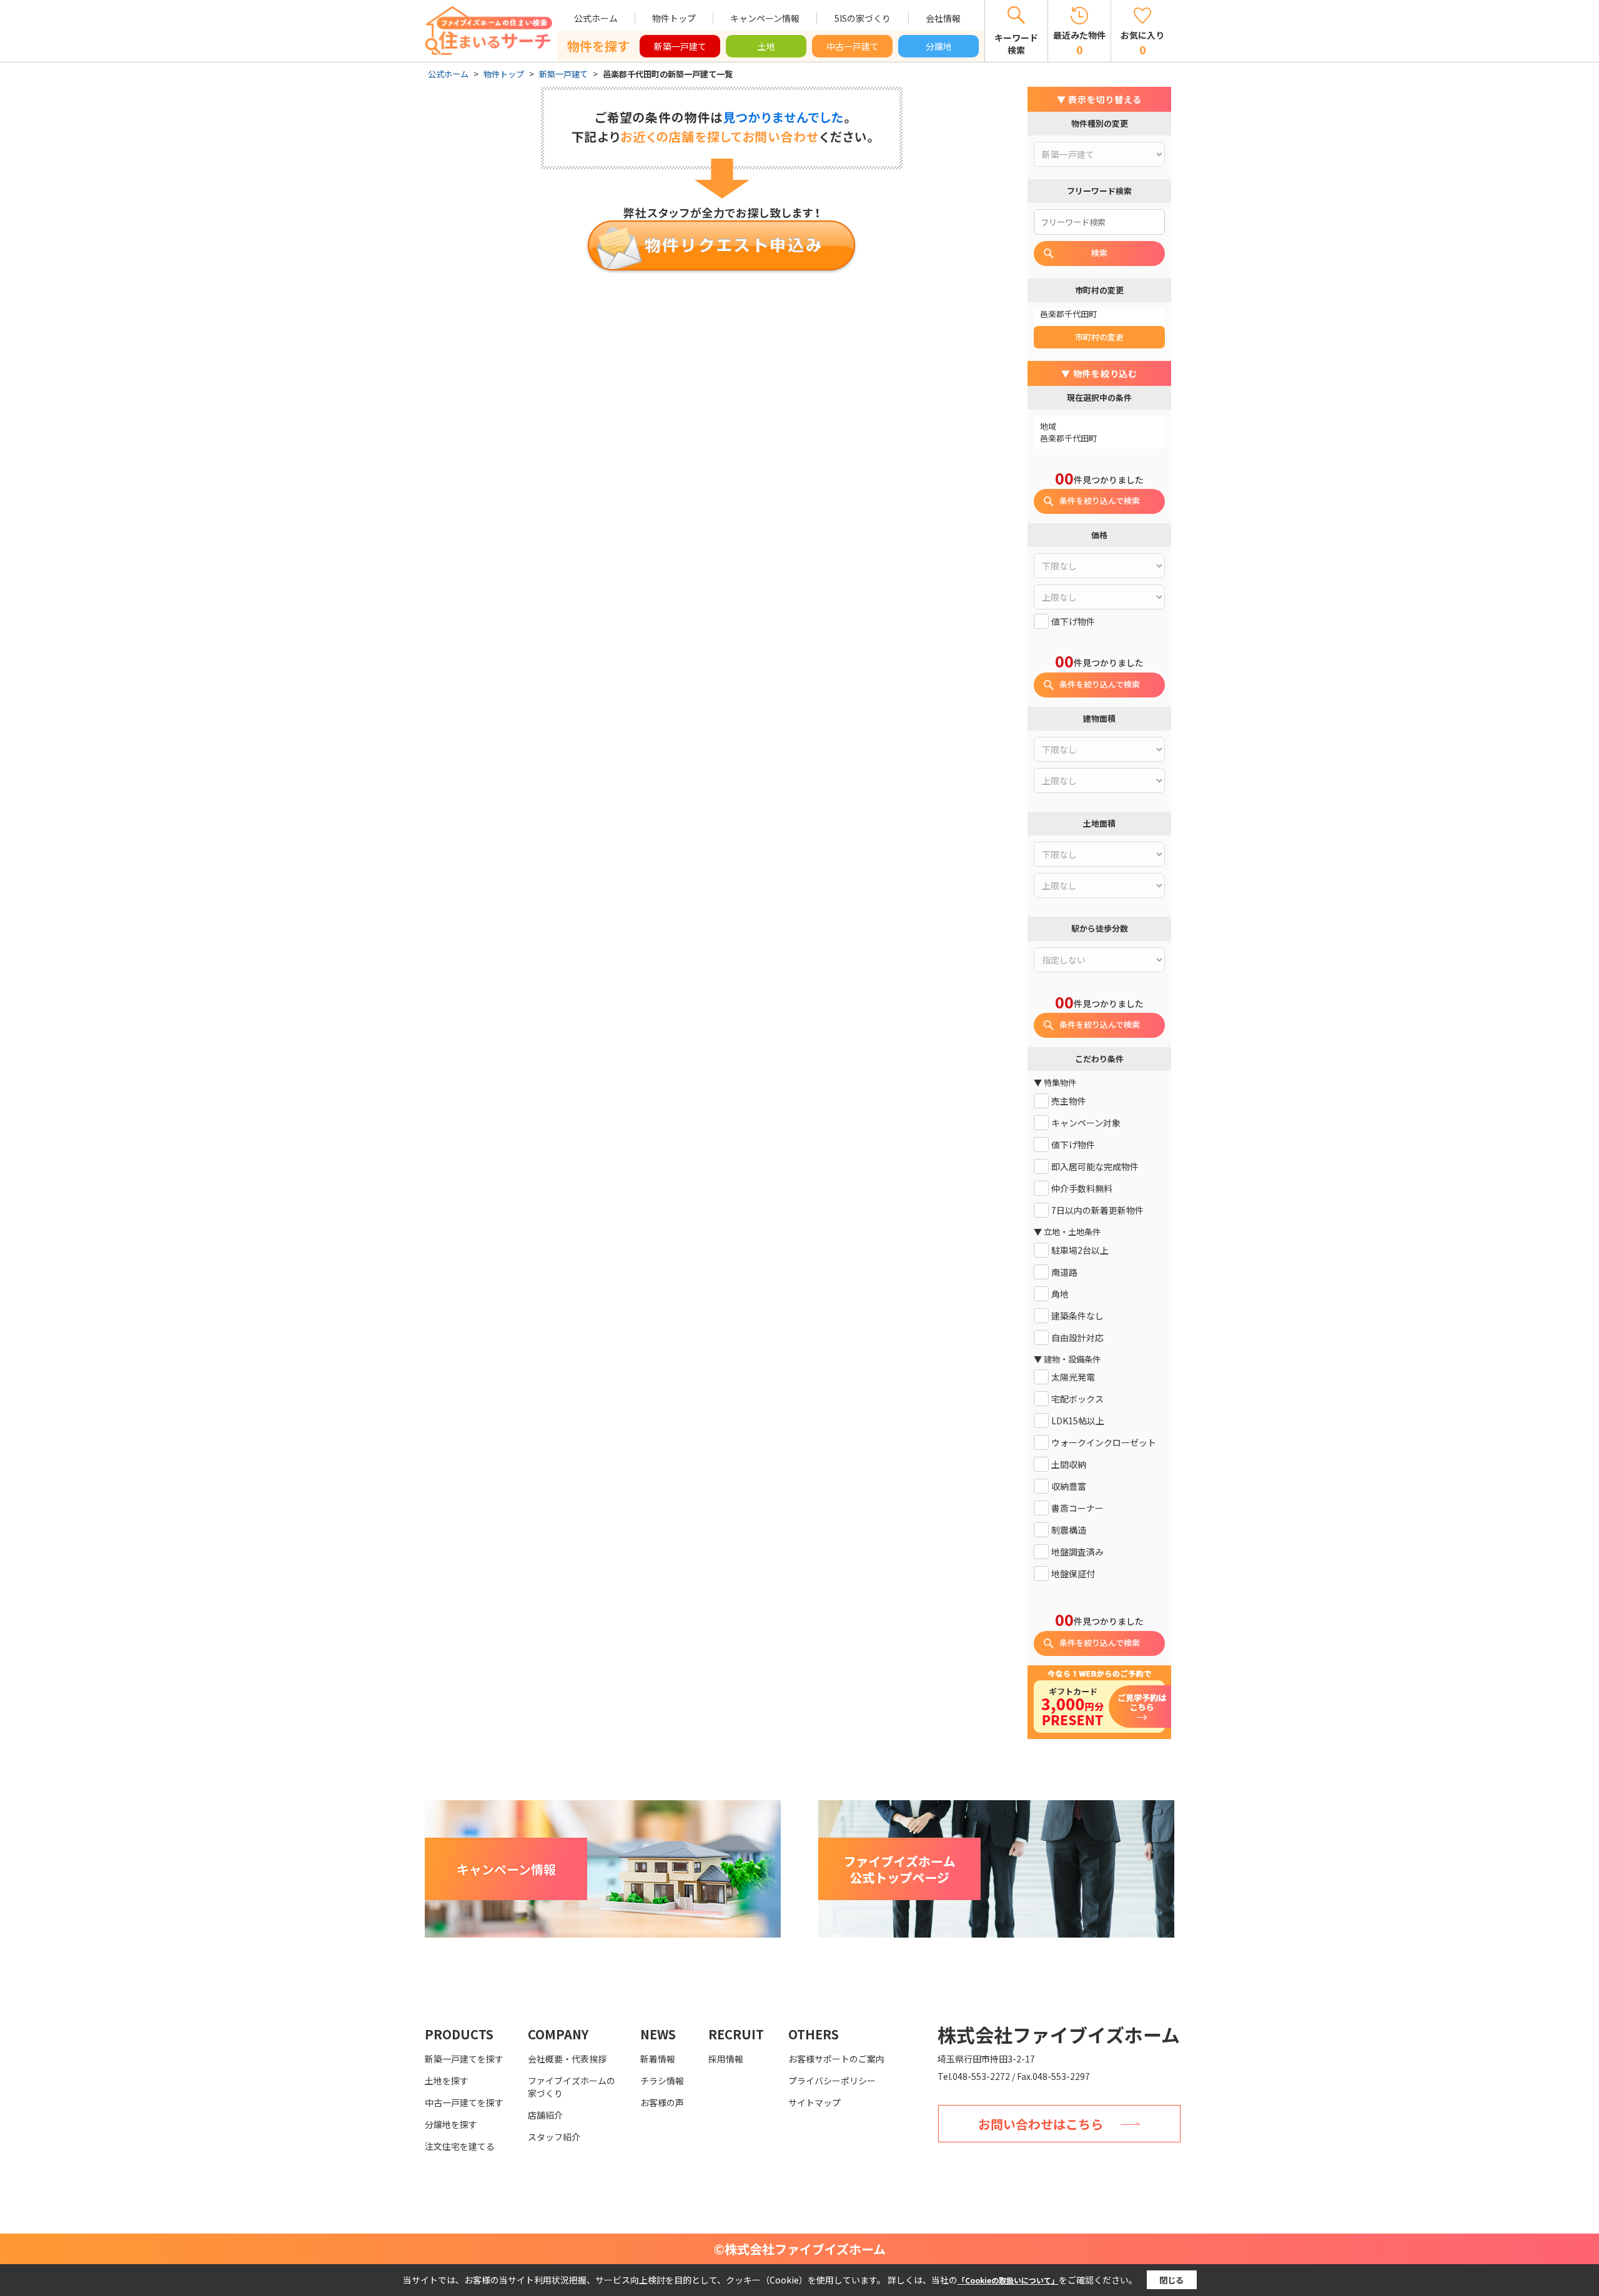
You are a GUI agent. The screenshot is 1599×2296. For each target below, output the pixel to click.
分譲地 (939, 46)
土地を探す (447, 2081)
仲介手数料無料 (1082, 1189)
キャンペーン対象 (1086, 1123)
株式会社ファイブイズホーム (1059, 2034)
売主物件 (1069, 1101)
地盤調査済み (1077, 1552)
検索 (1099, 253)
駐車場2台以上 (1080, 1250)
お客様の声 (662, 2102)
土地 (766, 46)
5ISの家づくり (863, 18)
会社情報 (943, 18)
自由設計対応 (1077, 1338)
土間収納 (1069, 1465)
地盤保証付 (1073, 1574)
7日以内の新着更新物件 (1097, 1210)
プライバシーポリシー (832, 2081)
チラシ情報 (662, 2081)
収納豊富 (1069, 1486)
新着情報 (658, 2059)
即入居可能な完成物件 (1095, 1167)
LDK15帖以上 (1078, 1421)
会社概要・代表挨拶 (567, 2059)
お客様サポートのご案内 (836, 2059)
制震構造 (1069, 1530)
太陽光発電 (1073, 1377)
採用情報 (726, 2059)
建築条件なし (1077, 1316)
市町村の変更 (1099, 337)
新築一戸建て (680, 46)
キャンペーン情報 (765, 18)
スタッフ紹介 (554, 2137)
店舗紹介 (545, 2115)
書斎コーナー (1077, 1508)
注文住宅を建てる (460, 2146)
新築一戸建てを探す (464, 2059)
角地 (1060, 1294)
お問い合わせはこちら (1041, 2124)
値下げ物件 (1073, 622)
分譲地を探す (451, 2124)
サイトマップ (814, 2102)
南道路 (1064, 1272)
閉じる (1171, 2280)
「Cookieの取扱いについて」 (1008, 2280)
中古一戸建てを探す (464, 2102)
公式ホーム (596, 18)
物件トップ (674, 18)
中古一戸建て (853, 46)
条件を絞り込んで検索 (1100, 500)
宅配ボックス (1077, 1399)
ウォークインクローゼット (1104, 1443)
